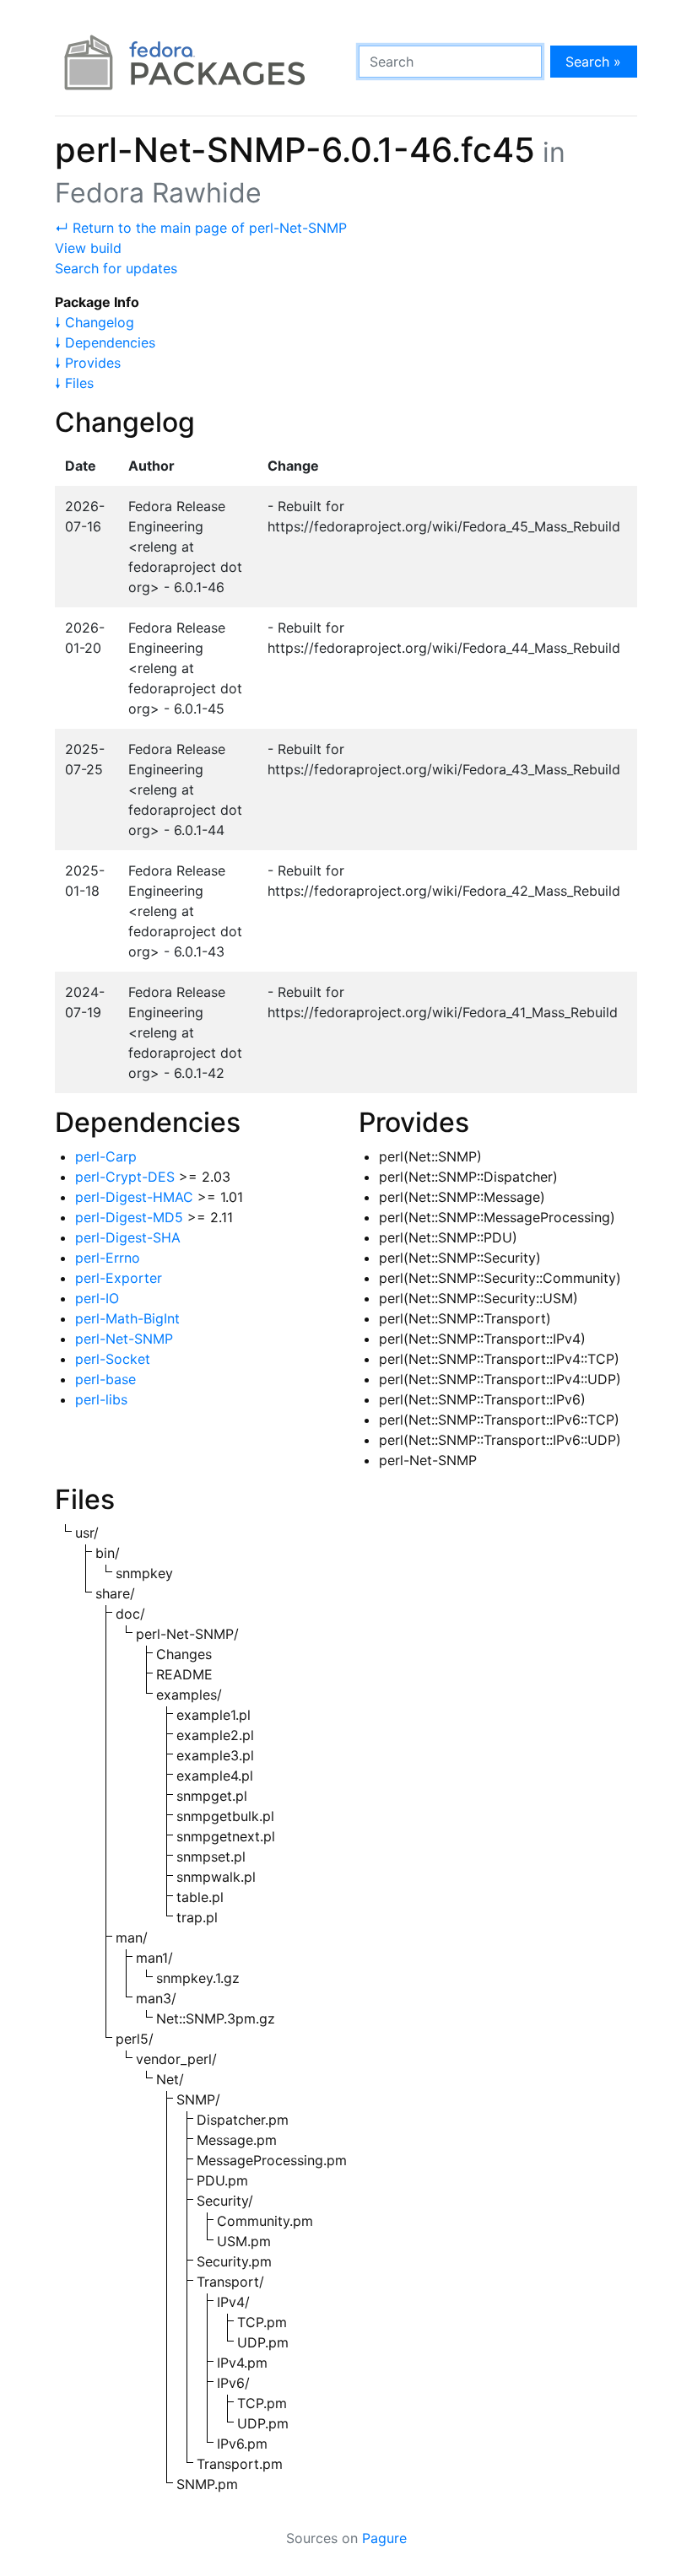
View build (88, 248)
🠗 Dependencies (105, 342)
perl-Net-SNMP (124, 1339)
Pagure (384, 2538)
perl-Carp (106, 1156)
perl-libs (101, 1399)
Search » (593, 62)
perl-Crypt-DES (125, 1177)
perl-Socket (113, 1359)
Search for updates (116, 268)
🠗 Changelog (95, 322)
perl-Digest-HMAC (134, 1197)
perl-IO (97, 1298)
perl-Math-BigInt (127, 1318)
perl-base (105, 1379)
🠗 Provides (88, 363)
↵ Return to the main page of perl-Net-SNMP (201, 228)
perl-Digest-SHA (128, 1237)
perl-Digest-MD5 (129, 1217)
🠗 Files (74, 383)
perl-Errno (108, 1258)
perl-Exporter (119, 1278)
